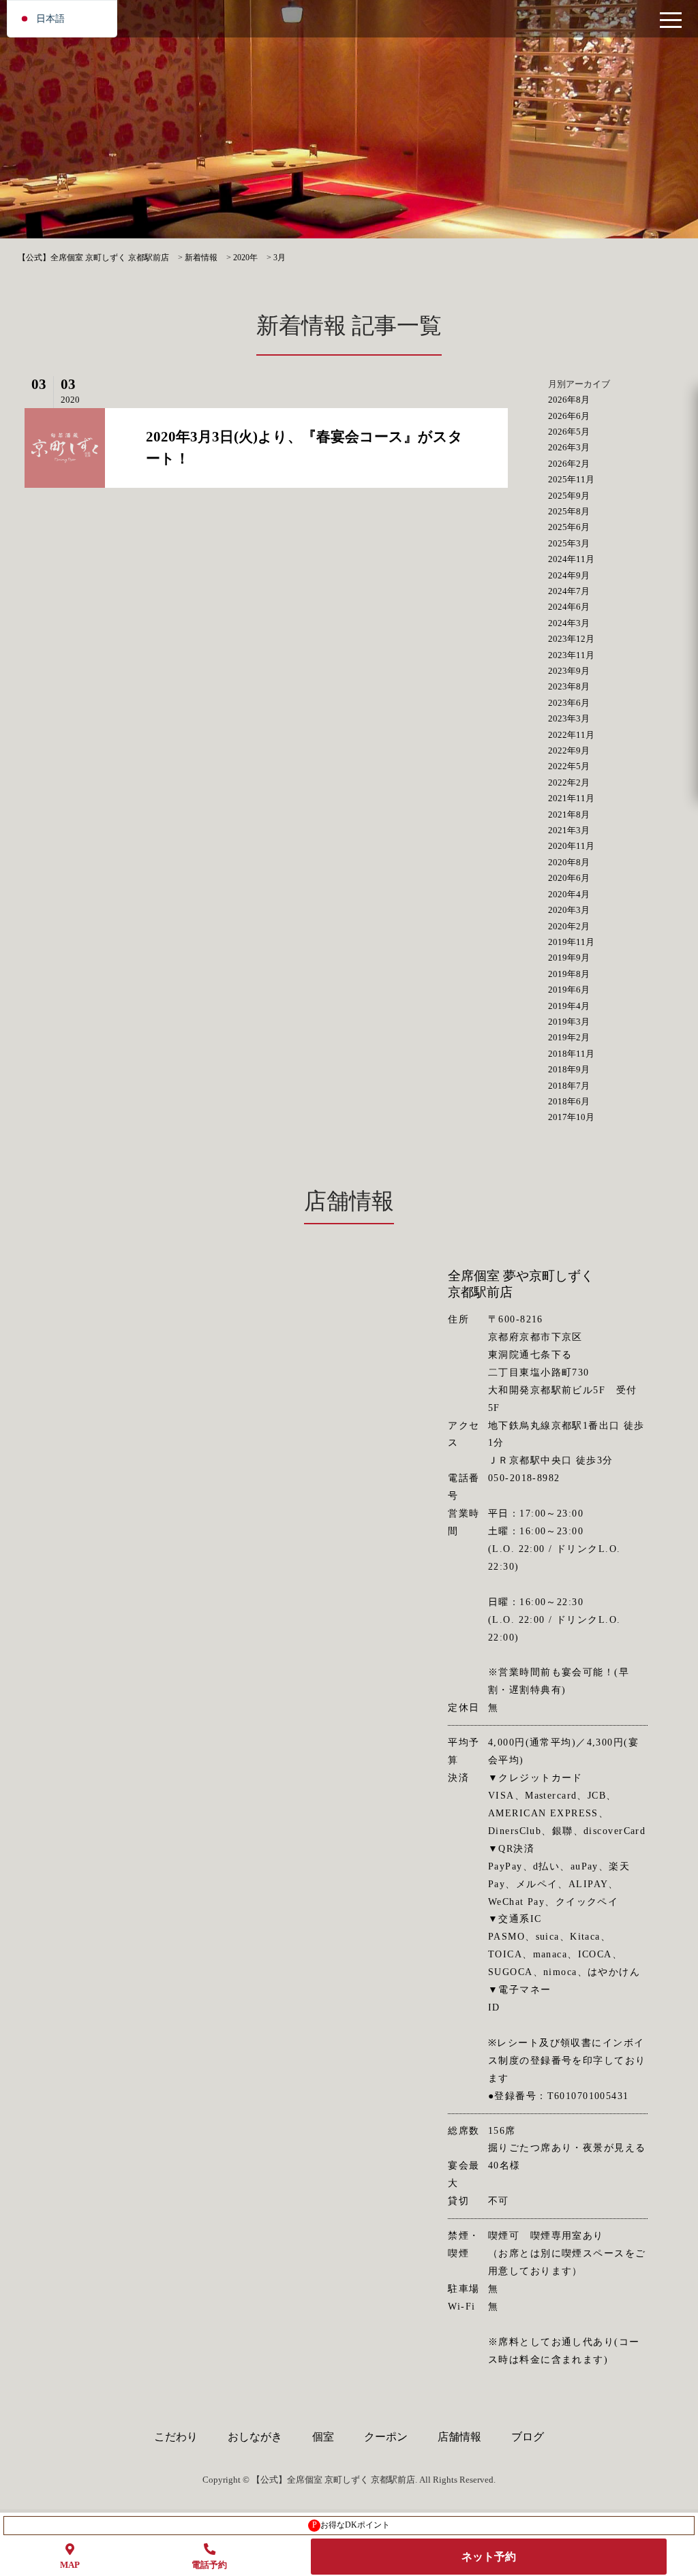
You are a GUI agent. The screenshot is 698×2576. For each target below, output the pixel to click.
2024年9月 (569, 575)
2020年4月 (569, 894)
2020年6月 (569, 878)
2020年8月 (569, 862)
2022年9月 (569, 750)
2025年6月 (569, 527)
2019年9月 (569, 958)
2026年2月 (569, 464)
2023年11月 (571, 655)
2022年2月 (569, 782)
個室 (323, 2437)
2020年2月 (569, 926)
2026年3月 (569, 447)
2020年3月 (569, 910)
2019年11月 (571, 942)
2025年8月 (569, 511)
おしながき (255, 2437)
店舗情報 (459, 2437)
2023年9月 (569, 671)
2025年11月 (571, 479)
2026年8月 (569, 400)
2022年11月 (571, 735)
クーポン (386, 2437)
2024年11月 (571, 559)
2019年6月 (569, 990)
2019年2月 (569, 1037)
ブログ (528, 2437)
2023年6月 (569, 703)
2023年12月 (571, 639)
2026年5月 (569, 432)
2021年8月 (569, 814)
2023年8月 (569, 686)
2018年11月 (571, 1054)
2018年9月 (569, 1069)
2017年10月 (571, 1117)
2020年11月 (571, 846)
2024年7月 (569, 591)
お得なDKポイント (351, 2525)
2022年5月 (569, 766)
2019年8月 (569, 974)
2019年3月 (569, 1022)
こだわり (176, 2437)
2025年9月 (569, 496)
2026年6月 (569, 416)
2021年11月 (571, 798)
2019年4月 (569, 1006)
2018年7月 (569, 1086)
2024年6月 (569, 607)
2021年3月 (569, 830)
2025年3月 (569, 543)
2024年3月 (569, 623)
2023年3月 (569, 718)
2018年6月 (569, 1101)
